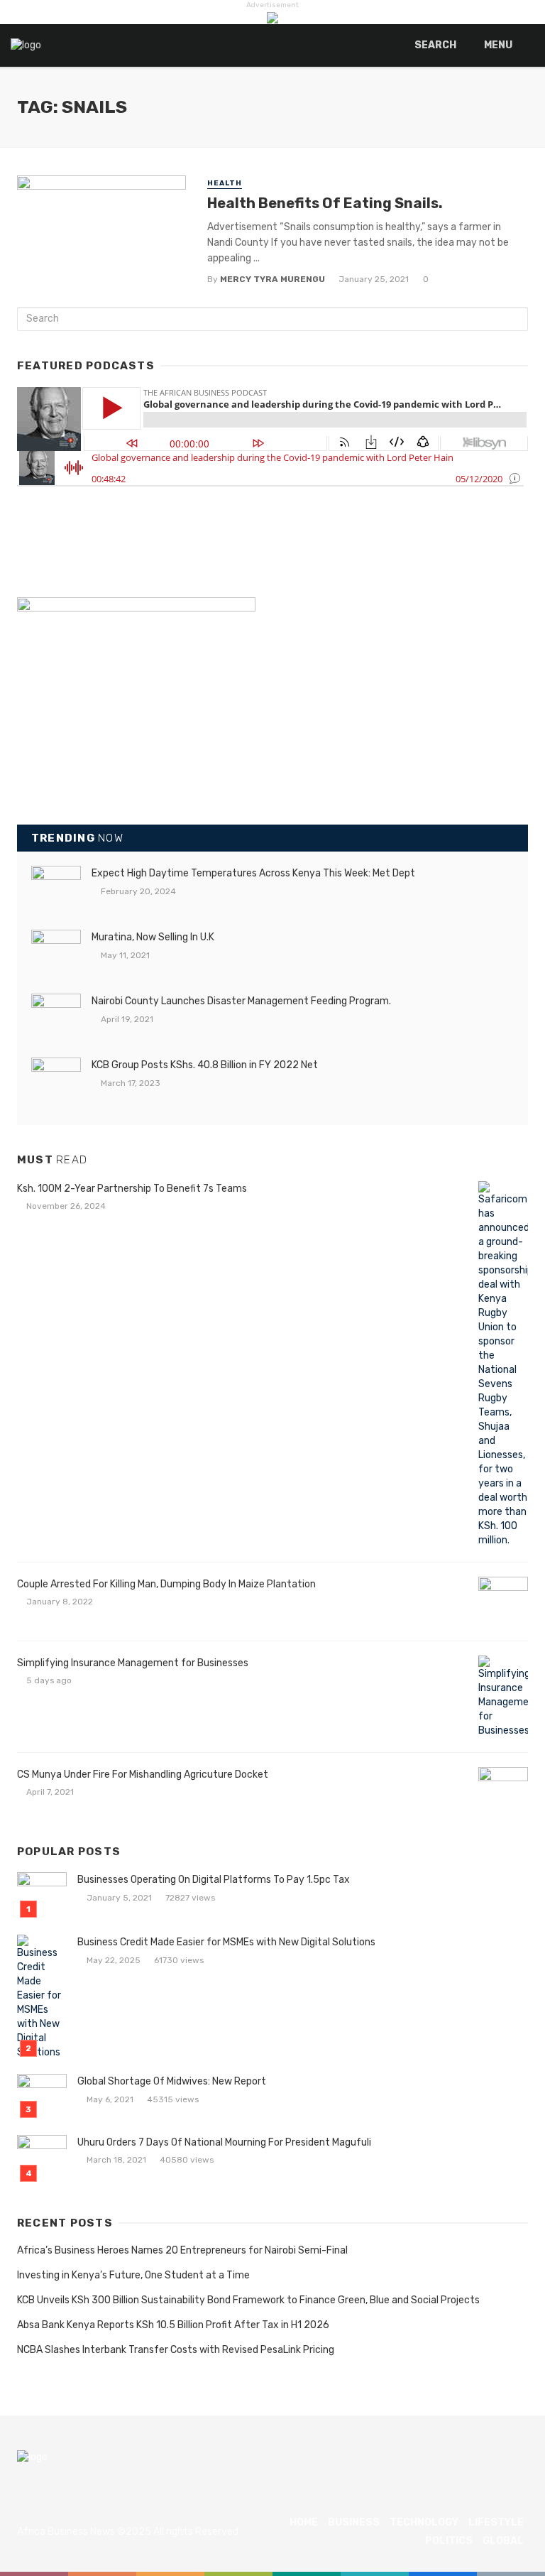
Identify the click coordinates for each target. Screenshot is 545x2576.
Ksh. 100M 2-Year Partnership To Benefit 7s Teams (132, 1189)
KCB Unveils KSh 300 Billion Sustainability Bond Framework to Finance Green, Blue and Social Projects (248, 2300)
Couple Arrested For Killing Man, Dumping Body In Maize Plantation (166, 1584)
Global (503, 2541)
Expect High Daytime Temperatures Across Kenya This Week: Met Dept (253, 873)
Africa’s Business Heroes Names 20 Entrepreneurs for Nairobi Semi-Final (182, 2250)
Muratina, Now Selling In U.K (153, 937)
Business (354, 2522)
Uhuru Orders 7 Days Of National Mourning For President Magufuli (224, 2142)
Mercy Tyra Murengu (272, 279)
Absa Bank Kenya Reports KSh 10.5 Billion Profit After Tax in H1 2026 (173, 2325)
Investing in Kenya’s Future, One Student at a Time (133, 2275)
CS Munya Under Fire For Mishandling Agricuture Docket (143, 1775)
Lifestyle (496, 2522)
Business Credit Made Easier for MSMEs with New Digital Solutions (226, 1942)
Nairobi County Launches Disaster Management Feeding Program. (241, 1001)
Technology (424, 2522)
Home (304, 2522)
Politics (449, 2541)
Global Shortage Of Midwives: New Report (172, 2081)
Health (225, 183)
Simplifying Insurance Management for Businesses (133, 1663)
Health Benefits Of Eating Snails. (325, 203)
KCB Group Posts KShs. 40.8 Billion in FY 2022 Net (205, 1065)
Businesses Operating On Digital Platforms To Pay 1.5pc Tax (214, 1880)
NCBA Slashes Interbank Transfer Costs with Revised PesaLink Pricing (176, 2350)
